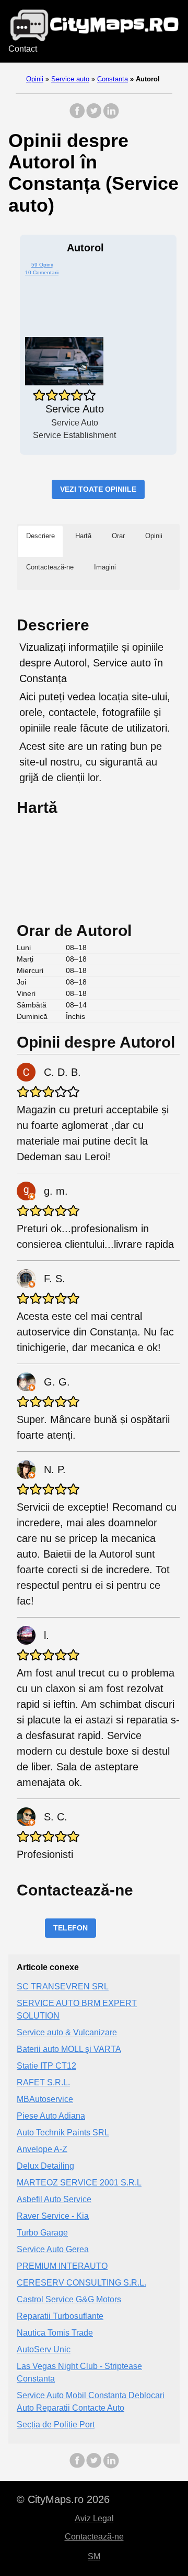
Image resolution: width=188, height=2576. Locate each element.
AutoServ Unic (44, 2349)
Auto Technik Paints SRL (63, 2133)
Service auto (70, 79)
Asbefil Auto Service (54, 2199)
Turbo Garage (42, 2233)
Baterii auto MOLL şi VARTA (69, 2049)
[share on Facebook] (77, 116)
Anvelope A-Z (42, 2149)
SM (94, 2556)
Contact (23, 49)
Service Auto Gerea (53, 2249)
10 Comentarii (42, 272)
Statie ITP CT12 (46, 2066)
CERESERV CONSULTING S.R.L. (81, 2283)
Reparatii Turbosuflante (60, 2316)
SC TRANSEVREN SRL (63, 1986)
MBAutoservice (45, 2099)
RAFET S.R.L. (43, 2082)
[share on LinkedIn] (111, 116)
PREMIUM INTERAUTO (62, 2266)
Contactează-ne (94, 2537)
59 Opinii (42, 265)
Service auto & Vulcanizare (67, 2032)
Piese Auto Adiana (51, 2116)
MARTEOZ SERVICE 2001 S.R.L (79, 2183)
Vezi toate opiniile (98, 489)
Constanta (113, 79)
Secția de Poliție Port (56, 2425)
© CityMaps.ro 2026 (63, 2499)
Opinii (35, 79)
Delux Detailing (45, 2166)
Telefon (70, 1928)
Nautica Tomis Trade (55, 2333)
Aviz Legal (94, 2518)
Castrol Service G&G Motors (69, 2299)
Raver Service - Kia (53, 2216)
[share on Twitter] (94, 116)
